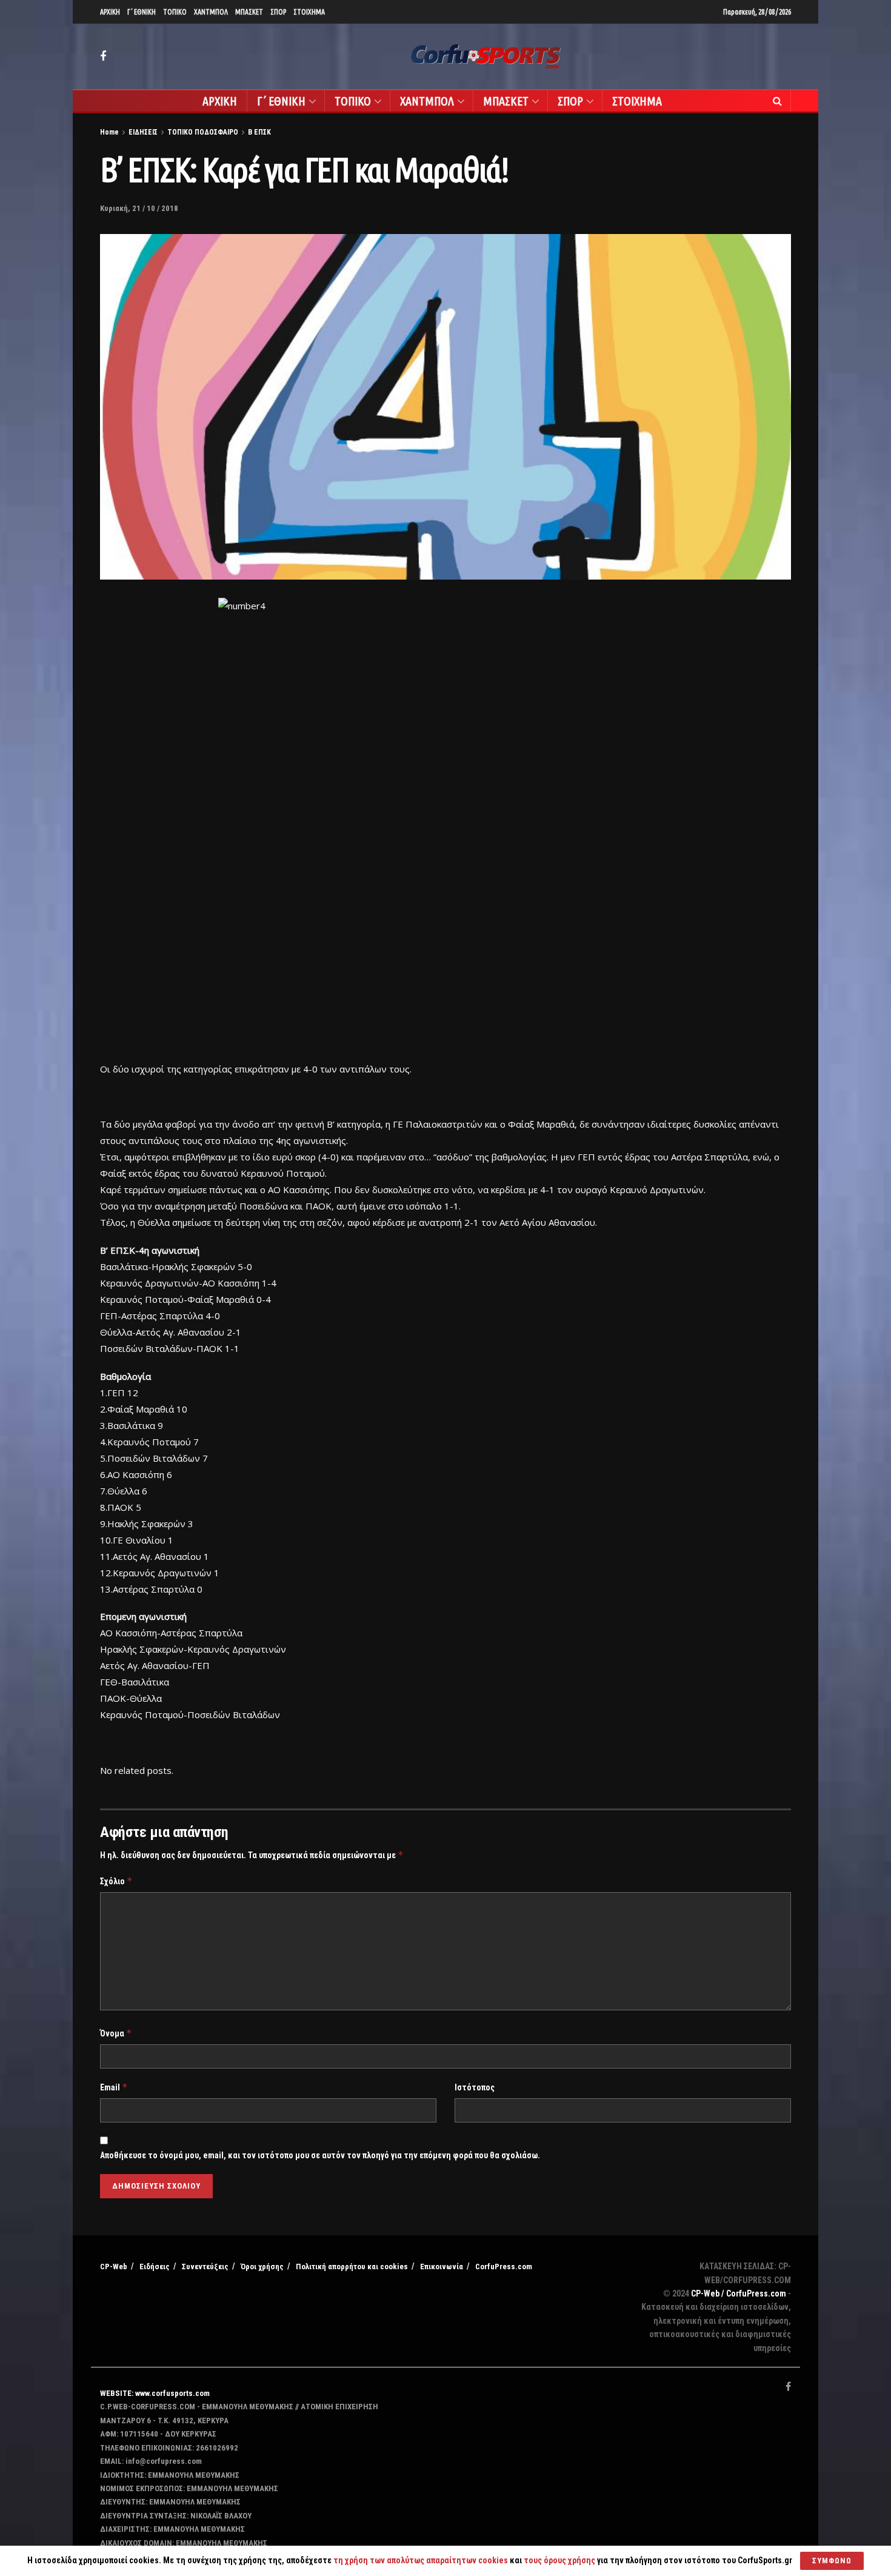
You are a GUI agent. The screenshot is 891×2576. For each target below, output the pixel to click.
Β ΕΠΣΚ (259, 132)
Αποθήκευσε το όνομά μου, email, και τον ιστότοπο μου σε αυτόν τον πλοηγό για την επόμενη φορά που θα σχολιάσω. (320, 2155)
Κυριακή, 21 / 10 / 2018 (139, 208)
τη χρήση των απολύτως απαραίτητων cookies (421, 2560)
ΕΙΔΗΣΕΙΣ (143, 132)
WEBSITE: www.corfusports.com (155, 2393)
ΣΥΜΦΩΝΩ (832, 2561)
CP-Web (114, 2267)
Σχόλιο (116, 1881)
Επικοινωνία (442, 2267)
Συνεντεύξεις (205, 2267)
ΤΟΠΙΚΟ (175, 12)
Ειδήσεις (155, 2267)
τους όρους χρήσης (560, 2560)
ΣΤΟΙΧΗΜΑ (309, 12)
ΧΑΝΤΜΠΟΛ (211, 12)
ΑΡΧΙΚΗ (110, 12)
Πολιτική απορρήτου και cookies (352, 2267)
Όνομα (116, 2033)
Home (109, 132)
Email (114, 2087)
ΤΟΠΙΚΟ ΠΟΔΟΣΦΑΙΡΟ (203, 132)
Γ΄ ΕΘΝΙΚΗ (142, 12)
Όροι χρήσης (262, 2267)
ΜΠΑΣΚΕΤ (249, 12)
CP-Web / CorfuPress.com (739, 2293)
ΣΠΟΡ (278, 12)
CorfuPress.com (504, 2267)
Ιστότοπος (475, 2087)
